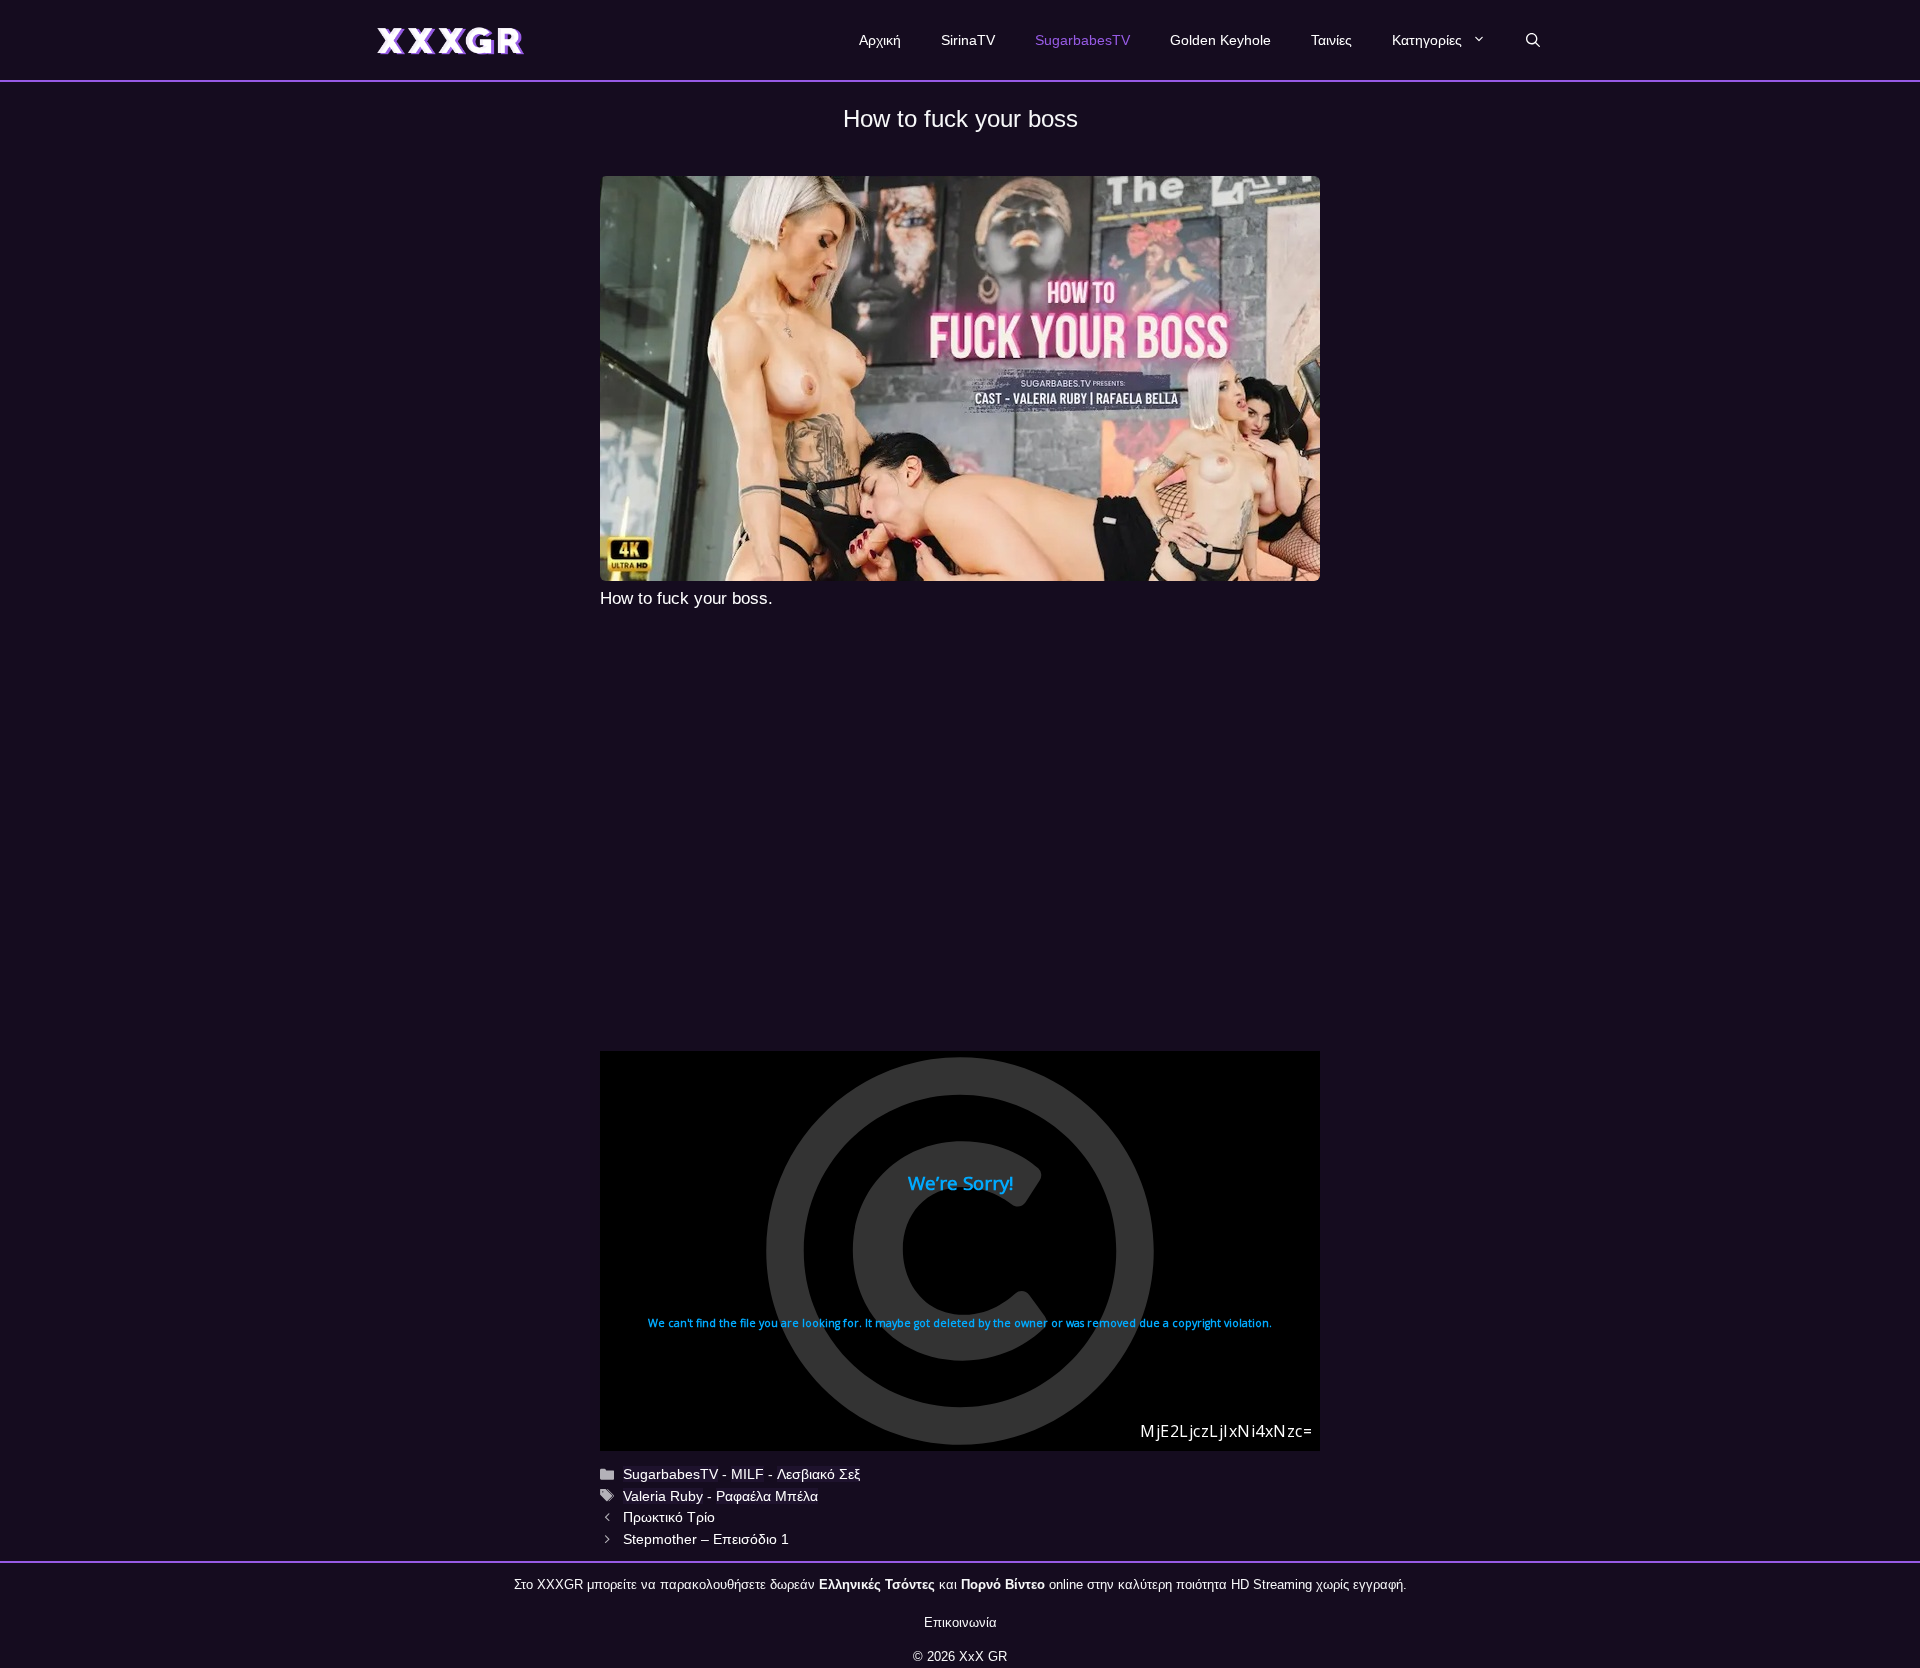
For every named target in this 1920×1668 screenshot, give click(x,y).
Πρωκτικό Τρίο (669, 1517)
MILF (747, 1474)
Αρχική (880, 40)
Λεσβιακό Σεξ (818, 1474)
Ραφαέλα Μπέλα (767, 1496)
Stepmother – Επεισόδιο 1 (706, 1539)
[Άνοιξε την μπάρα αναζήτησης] (1533, 40)
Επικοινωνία (960, 1622)
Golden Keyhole (1220, 40)
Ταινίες (1331, 40)
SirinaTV (968, 40)
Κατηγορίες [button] (1427, 40)
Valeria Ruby (663, 1496)
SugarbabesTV (1082, 40)
